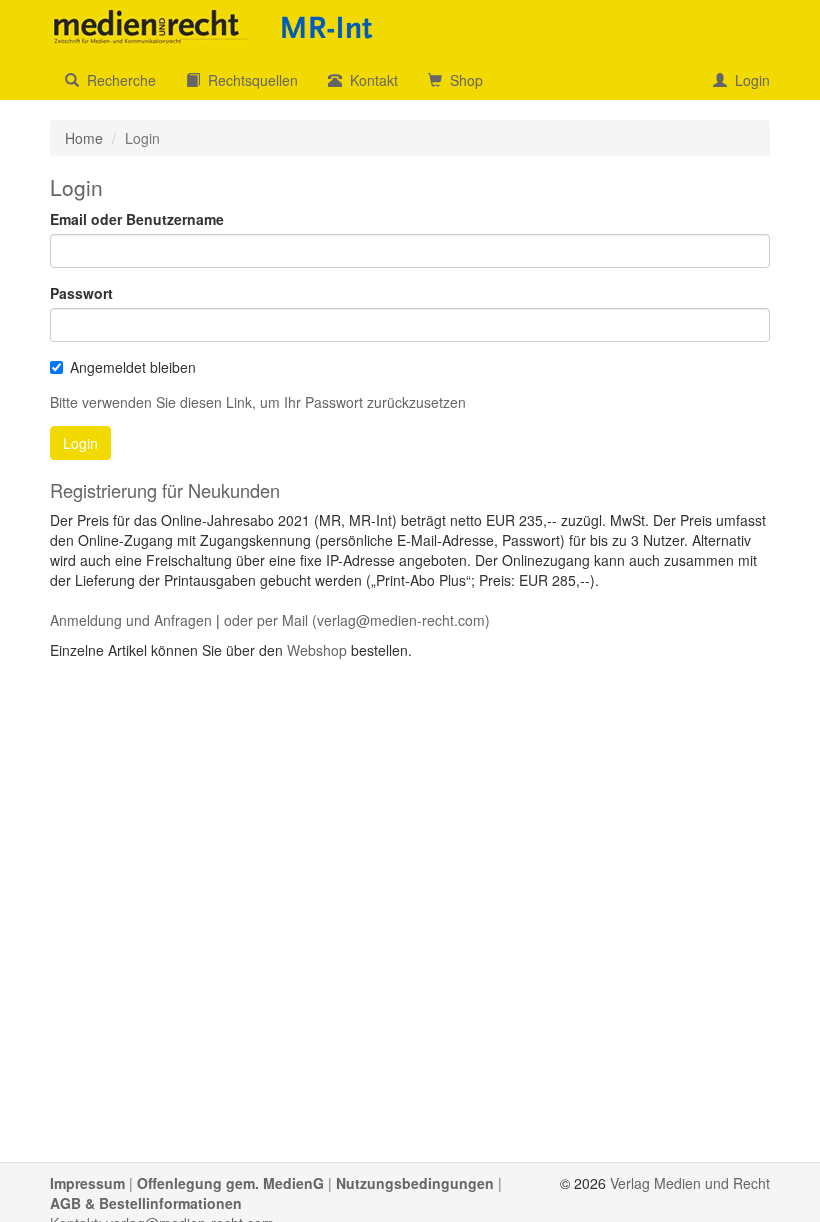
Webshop (317, 650)
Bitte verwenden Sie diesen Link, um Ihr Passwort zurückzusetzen (258, 402)
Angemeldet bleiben (133, 367)
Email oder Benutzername (137, 219)
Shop (462, 80)
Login (748, 80)
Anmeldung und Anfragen (131, 620)
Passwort (81, 293)
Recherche (117, 80)
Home (84, 138)
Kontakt (370, 80)
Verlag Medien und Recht (690, 1183)
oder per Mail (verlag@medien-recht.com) (357, 620)
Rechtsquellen (249, 80)
